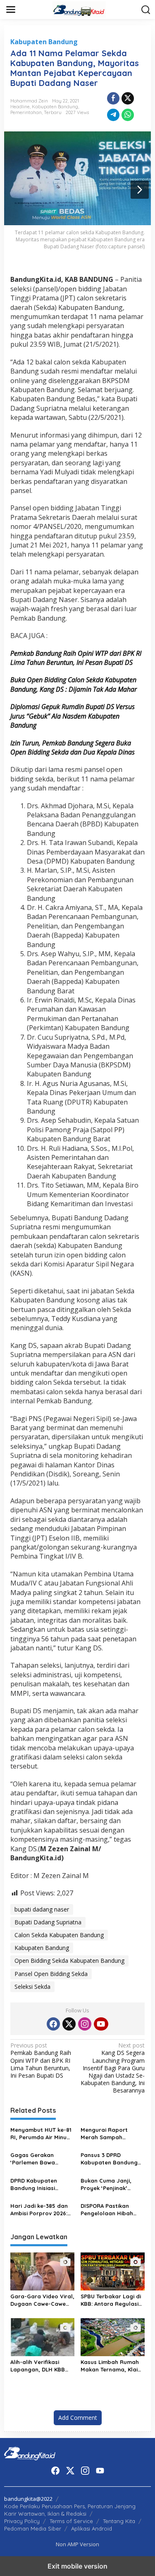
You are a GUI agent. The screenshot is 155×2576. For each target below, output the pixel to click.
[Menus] (11, 10)
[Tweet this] (128, 98)
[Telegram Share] (113, 115)
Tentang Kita (119, 2521)
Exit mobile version (77, 2566)
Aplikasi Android (92, 2528)
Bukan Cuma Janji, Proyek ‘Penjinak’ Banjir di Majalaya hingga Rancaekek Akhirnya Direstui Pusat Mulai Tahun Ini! (112, 2184)
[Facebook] (53, 2024)
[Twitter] (69, 2024)
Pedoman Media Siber (33, 2528)
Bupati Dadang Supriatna (48, 1922)
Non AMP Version (77, 2544)
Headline (20, 107)
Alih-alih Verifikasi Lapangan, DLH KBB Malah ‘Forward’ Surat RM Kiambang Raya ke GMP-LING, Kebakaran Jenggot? (42, 2366)
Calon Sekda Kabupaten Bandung (59, 1935)
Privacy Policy (22, 2521)
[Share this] (113, 98)
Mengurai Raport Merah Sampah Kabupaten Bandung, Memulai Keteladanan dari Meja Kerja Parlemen (111, 2134)
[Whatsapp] (128, 115)
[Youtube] (101, 2024)
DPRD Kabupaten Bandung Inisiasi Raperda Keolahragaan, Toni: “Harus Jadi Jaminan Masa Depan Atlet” (39, 2184)
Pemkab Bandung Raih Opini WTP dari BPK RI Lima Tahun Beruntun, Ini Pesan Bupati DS (41, 2061)
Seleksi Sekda (32, 1987)
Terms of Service (71, 2521)
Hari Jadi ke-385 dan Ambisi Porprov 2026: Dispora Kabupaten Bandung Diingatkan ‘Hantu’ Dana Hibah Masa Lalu (39, 2210)
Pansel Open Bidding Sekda (51, 1974)
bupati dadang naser (42, 1909)
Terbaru (53, 112)
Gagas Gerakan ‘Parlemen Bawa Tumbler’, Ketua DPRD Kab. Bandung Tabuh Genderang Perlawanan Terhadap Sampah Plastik (41, 2159)
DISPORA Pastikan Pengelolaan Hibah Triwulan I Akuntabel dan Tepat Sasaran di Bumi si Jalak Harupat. (112, 2210)
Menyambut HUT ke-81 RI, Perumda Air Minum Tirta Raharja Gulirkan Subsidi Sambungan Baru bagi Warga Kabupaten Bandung (41, 2134)
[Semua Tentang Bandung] (79, 9)
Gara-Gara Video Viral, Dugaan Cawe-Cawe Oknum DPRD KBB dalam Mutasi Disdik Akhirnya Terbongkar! (42, 2300)
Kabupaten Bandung (44, 42)
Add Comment (78, 2418)
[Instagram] (85, 2024)
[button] (146, 10)
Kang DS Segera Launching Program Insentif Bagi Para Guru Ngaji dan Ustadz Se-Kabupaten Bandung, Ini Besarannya (113, 2068)
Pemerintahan (26, 112)
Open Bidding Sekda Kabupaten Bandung (69, 1961)
